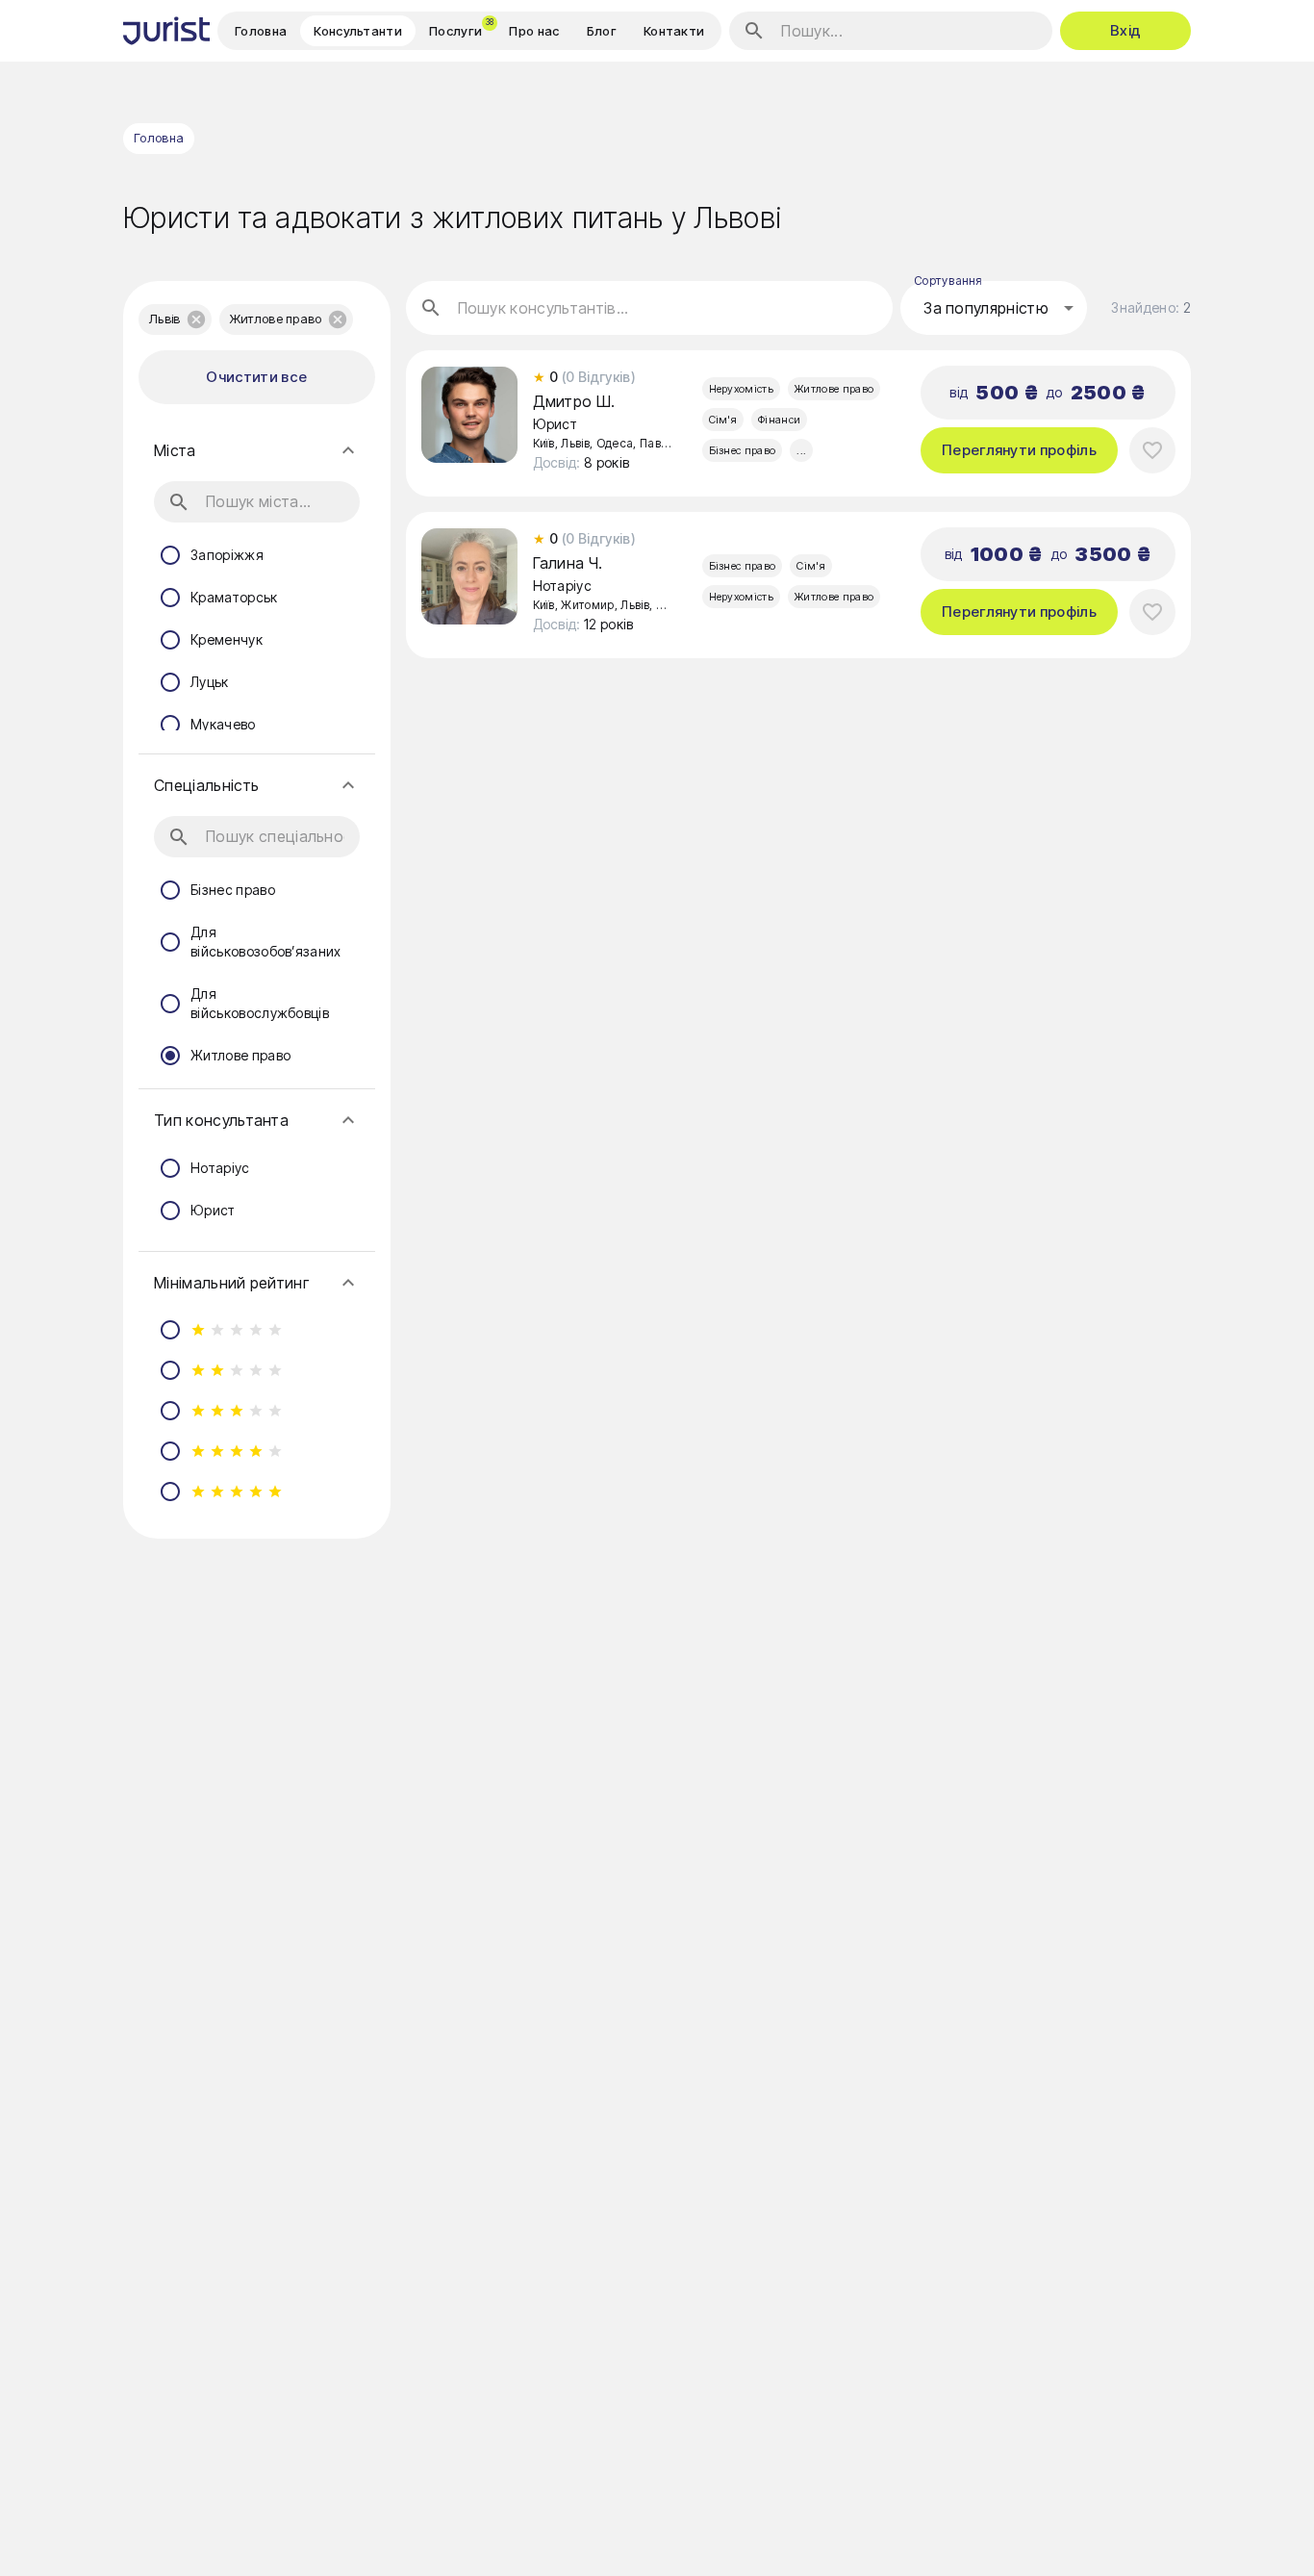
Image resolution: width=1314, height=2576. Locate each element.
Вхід (1125, 30)
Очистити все (256, 377)
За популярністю (986, 308)
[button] (175, 319)
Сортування (948, 281)
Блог (602, 31)
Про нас (534, 31)
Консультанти (358, 31)
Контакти (674, 31)
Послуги (462, 28)
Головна (261, 31)
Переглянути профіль (1019, 450)
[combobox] (994, 308)
